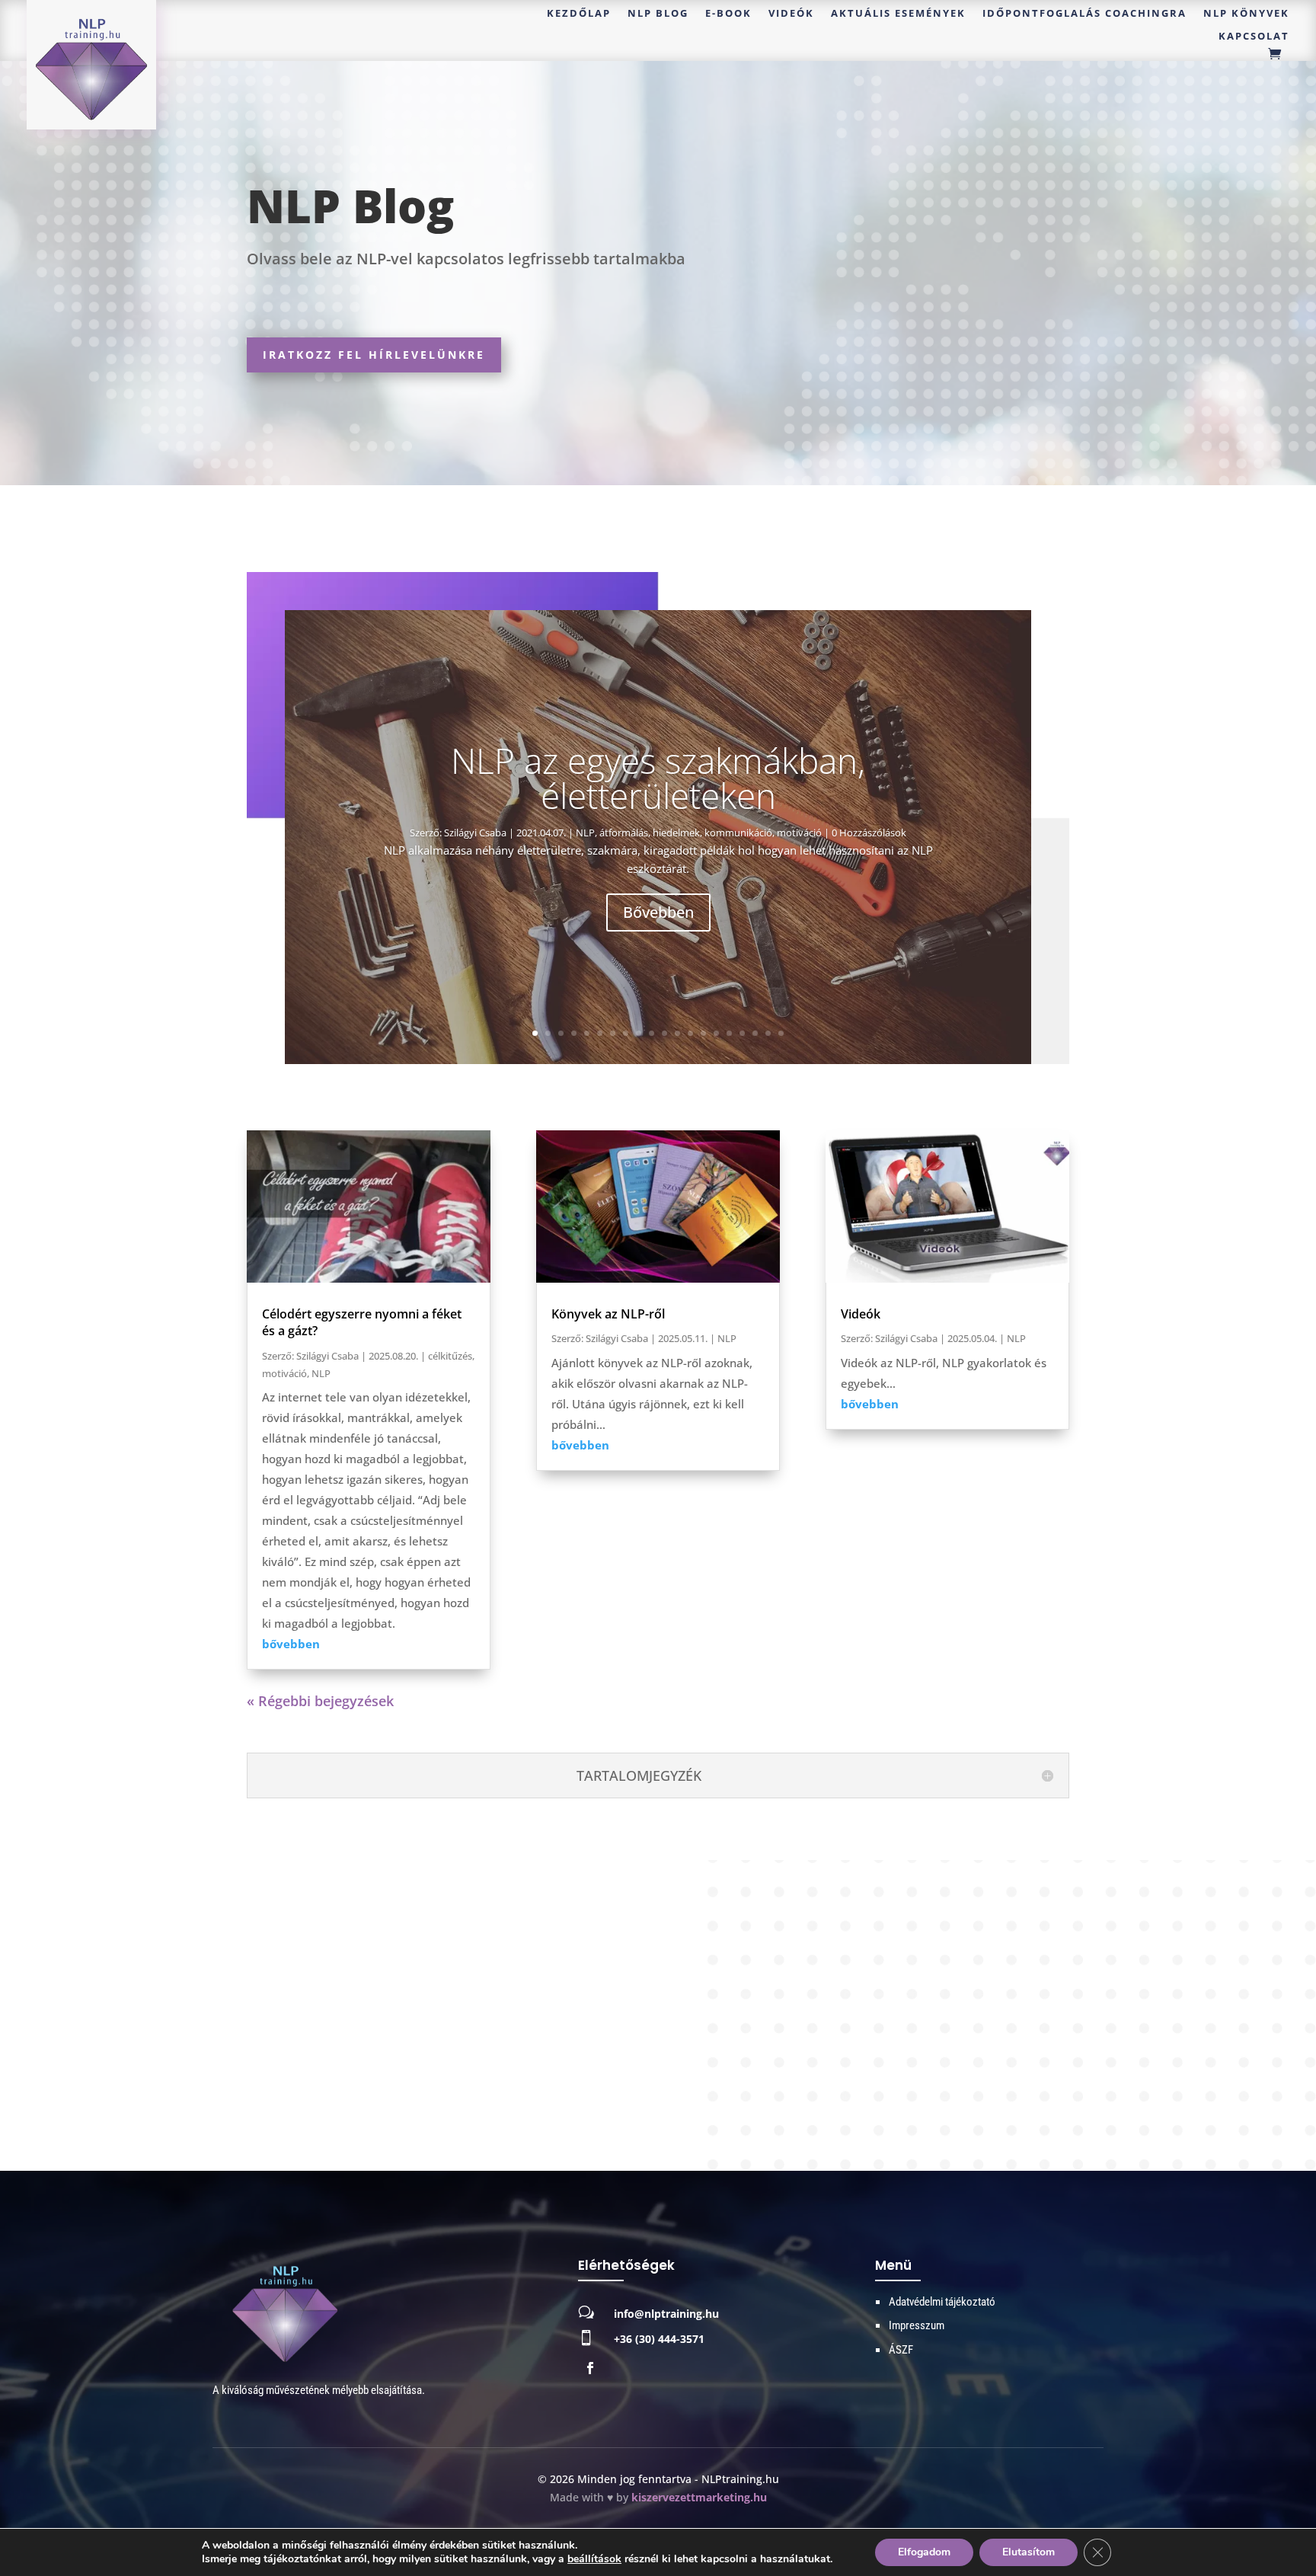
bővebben (291, 1644)
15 (716, 1033)
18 (755, 1033)
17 (742, 1033)
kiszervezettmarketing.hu (699, 2497)
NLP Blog (658, 14)
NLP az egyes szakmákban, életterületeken (658, 778)
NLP (585, 833)
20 (781, 1033)
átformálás (624, 833)
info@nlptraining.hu (666, 2314)
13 (690, 1033)
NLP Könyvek (1246, 14)
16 (729, 1033)
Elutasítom (1029, 2552)
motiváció (799, 833)
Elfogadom (924, 2552)
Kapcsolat (1254, 37)
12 (677, 1033)
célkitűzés (450, 1356)
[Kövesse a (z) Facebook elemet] (590, 2368)
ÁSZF (901, 2350)
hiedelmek (676, 833)
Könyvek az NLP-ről (608, 1314)
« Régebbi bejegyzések (320, 1701)
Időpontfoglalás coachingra (1084, 14)
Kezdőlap (579, 14)
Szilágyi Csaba (475, 833)
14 (703, 1033)
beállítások (594, 2559)
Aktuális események (898, 14)
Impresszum (917, 2325)
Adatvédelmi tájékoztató (942, 2302)
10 (652, 1033)
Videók (791, 14)
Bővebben (658, 912)
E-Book (728, 14)
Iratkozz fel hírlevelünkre (374, 355)
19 (768, 1033)
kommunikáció (738, 833)
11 (664, 1033)
